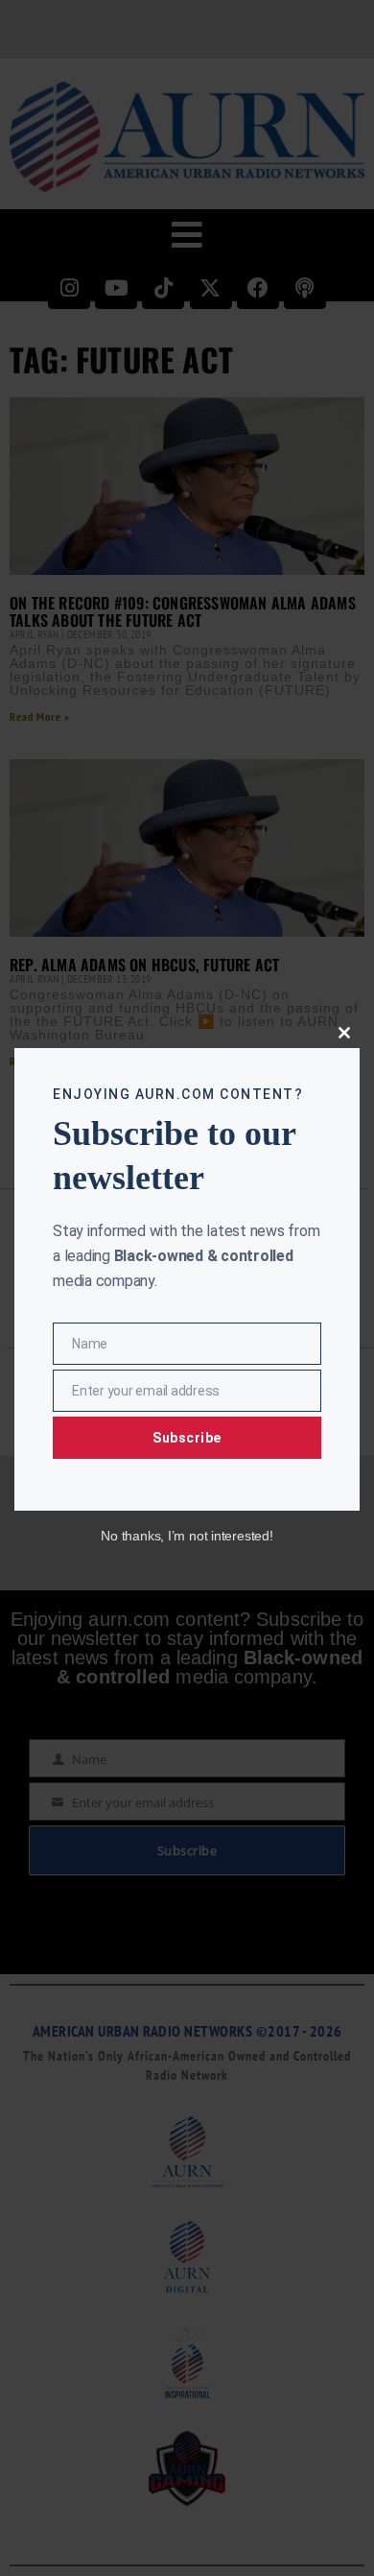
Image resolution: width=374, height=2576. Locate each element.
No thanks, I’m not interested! (187, 1536)
